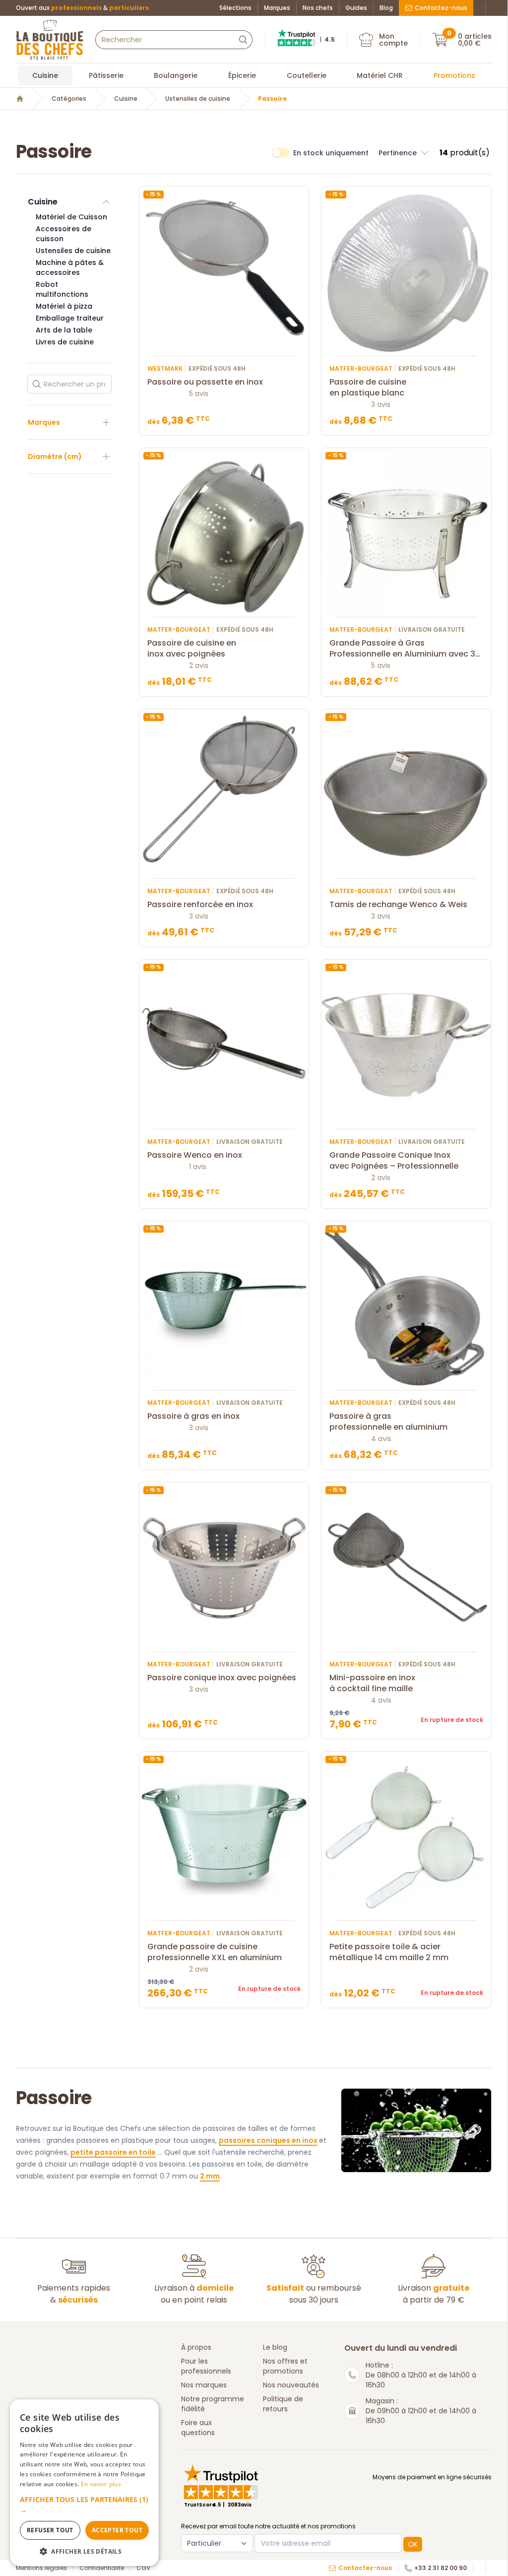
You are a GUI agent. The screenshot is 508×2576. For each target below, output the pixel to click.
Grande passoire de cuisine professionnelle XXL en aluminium (215, 1952)
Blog (386, 8)
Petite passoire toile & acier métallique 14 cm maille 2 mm (389, 1952)
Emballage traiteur (70, 318)
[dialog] (84, 2483)
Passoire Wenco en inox (195, 1155)
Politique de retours (283, 2404)
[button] (404, 153)
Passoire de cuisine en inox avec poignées (192, 649)
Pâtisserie (106, 75)
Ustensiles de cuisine (198, 99)
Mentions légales (41, 2568)
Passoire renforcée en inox (200, 905)
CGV (143, 2568)
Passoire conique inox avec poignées (222, 1678)
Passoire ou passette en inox (205, 382)
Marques (277, 8)
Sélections (235, 8)
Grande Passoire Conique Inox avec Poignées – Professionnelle (394, 1161)
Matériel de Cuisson (71, 217)
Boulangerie (176, 75)
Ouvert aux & (82, 8)
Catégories (69, 99)
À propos (196, 2347)
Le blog (275, 2347)
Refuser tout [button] (50, 2530)
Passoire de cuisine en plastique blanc (368, 388)
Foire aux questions (198, 2428)
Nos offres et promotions (285, 2366)
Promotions (454, 75)
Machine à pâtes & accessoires (70, 267)
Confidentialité (102, 2568)
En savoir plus (101, 2484)
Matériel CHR (380, 75)
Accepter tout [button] (117, 2530)
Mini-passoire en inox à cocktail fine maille (372, 1683)
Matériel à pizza (64, 306)
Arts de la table (64, 330)
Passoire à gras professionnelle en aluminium (388, 1422)
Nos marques (204, 2385)
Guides (356, 8)
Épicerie (242, 75)
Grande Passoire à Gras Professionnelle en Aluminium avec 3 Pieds (402, 649)
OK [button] (413, 2544)
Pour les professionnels (206, 2366)
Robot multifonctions (62, 289)
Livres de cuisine (65, 342)
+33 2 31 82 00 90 (441, 2568)
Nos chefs (318, 8)
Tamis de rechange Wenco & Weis (398, 905)
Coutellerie (307, 75)
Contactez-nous (441, 8)
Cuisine (45, 75)
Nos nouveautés (291, 2385)
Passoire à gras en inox (193, 1416)
